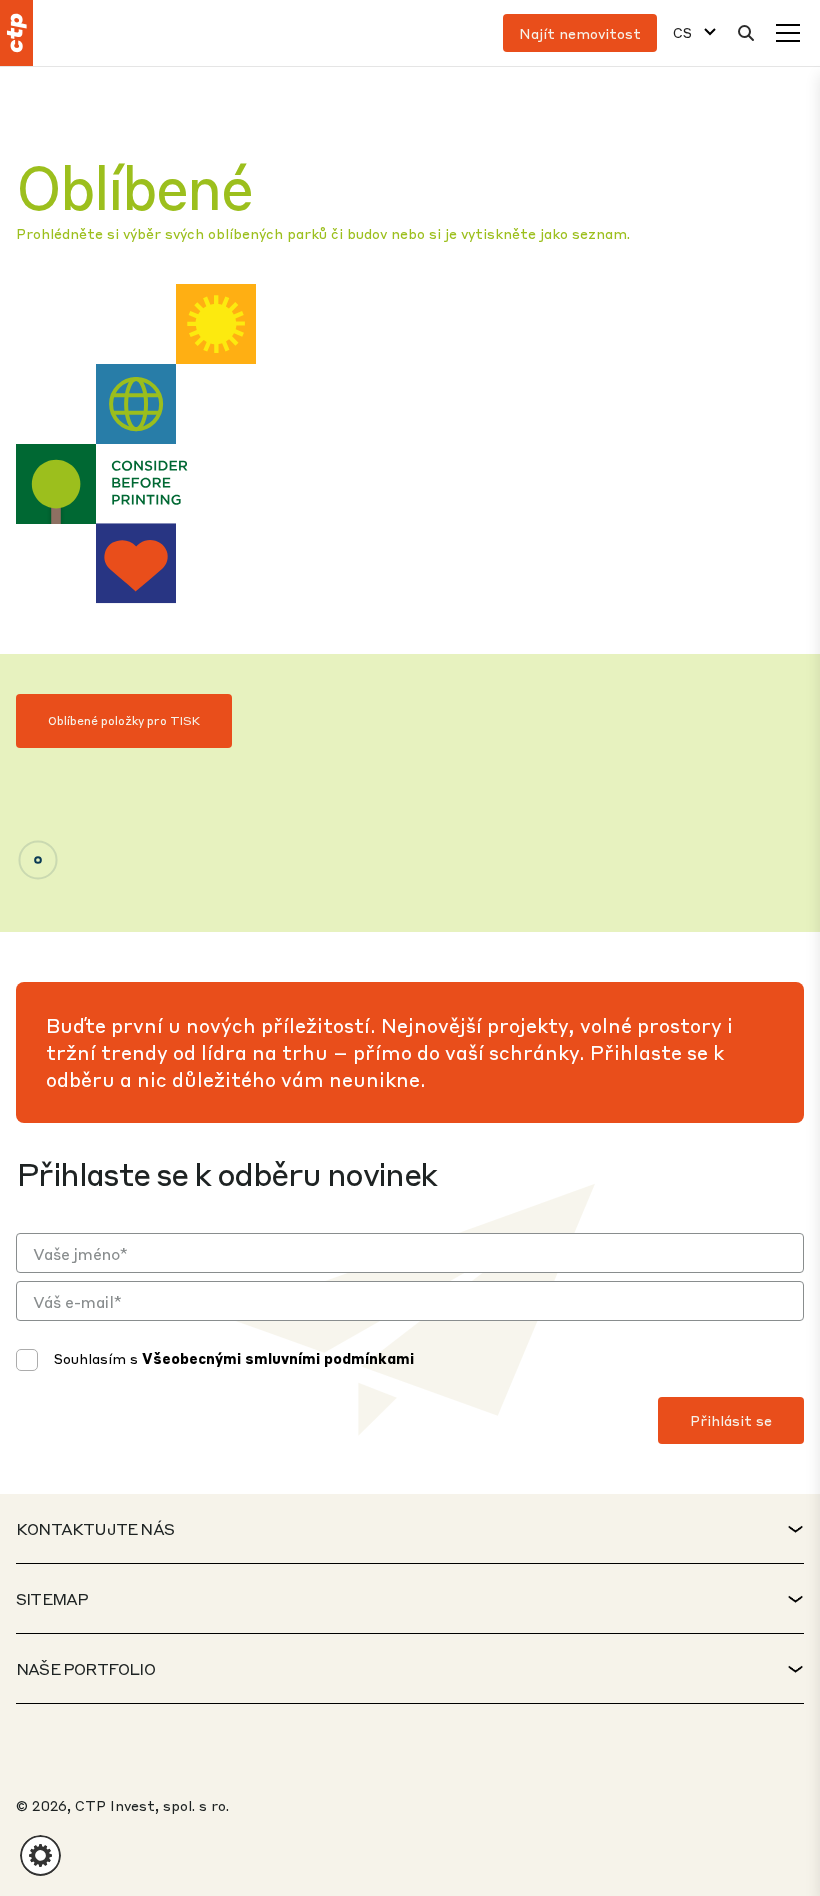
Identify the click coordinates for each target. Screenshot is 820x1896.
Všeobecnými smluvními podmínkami (278, 1358)
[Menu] (788, 33)
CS (682, 32)
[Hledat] (746, 33)
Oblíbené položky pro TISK (124, 720)
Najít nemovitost (580, 33)
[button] (40, 1855)
